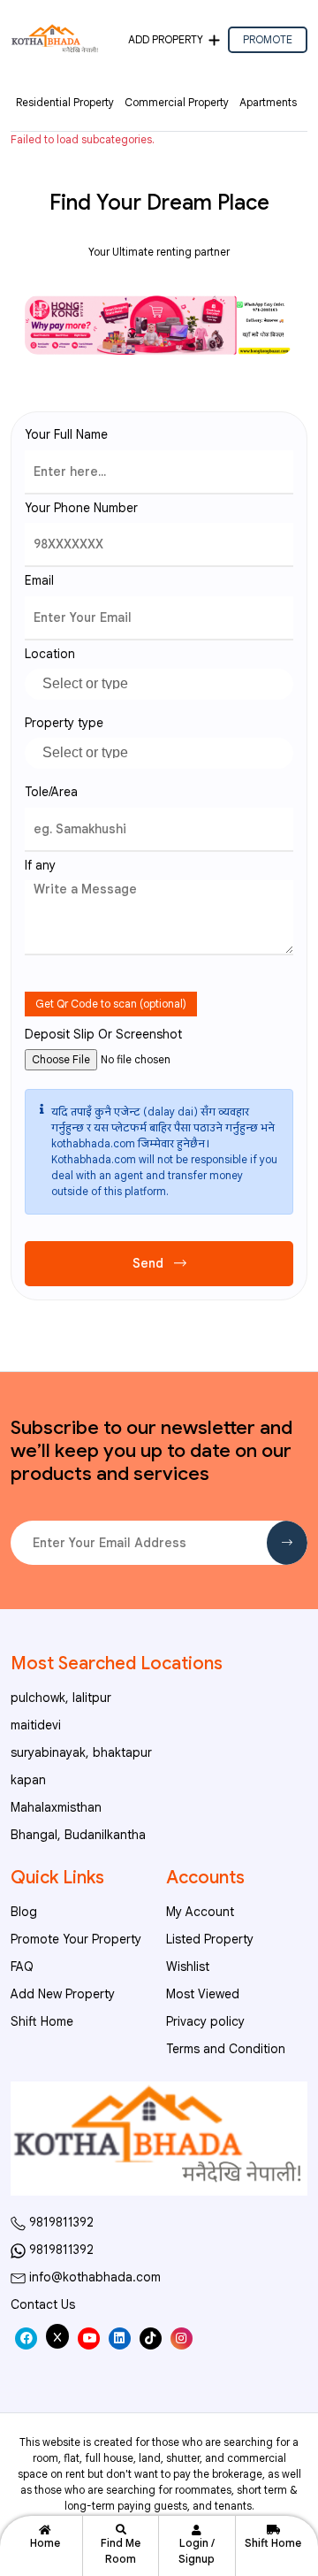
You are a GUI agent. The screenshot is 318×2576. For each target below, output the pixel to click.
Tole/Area (51, 792)
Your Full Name (66, 434)
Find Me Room (121, 2551)
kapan (28, 1780)
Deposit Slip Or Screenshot (103, 1034)
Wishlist (188, 1966)
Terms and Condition (226, 2049)
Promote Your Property (76, 1939)
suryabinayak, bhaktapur (81, 1752)
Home (45, 2543)
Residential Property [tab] (65, 102)
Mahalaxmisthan (56, 1807)
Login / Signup (197, 2551)
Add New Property (63, 1994)
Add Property (166, 39)
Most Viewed (203, 1994)
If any (40, 865)
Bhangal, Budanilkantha (78, 1835)
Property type (64, 723)
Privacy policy (205, 2021)
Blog (24, 1912)
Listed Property (210, 1939)
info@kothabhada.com (93, 2277)
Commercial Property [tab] (177, 102)
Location (50, 654)
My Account (200, 1912)
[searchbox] (166, 681)
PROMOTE (268, 39)
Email (39, 580)
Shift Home (273, 2543)
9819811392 (60, 2222)
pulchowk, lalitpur (61, 1698)
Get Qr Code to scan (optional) (111, 1004)
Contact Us (43, 2304)
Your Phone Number (81, 508)
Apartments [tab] (268, 102)
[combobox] (159, 684)
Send (150, 1263)
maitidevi (36, 1725)
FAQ (22, 1966)
